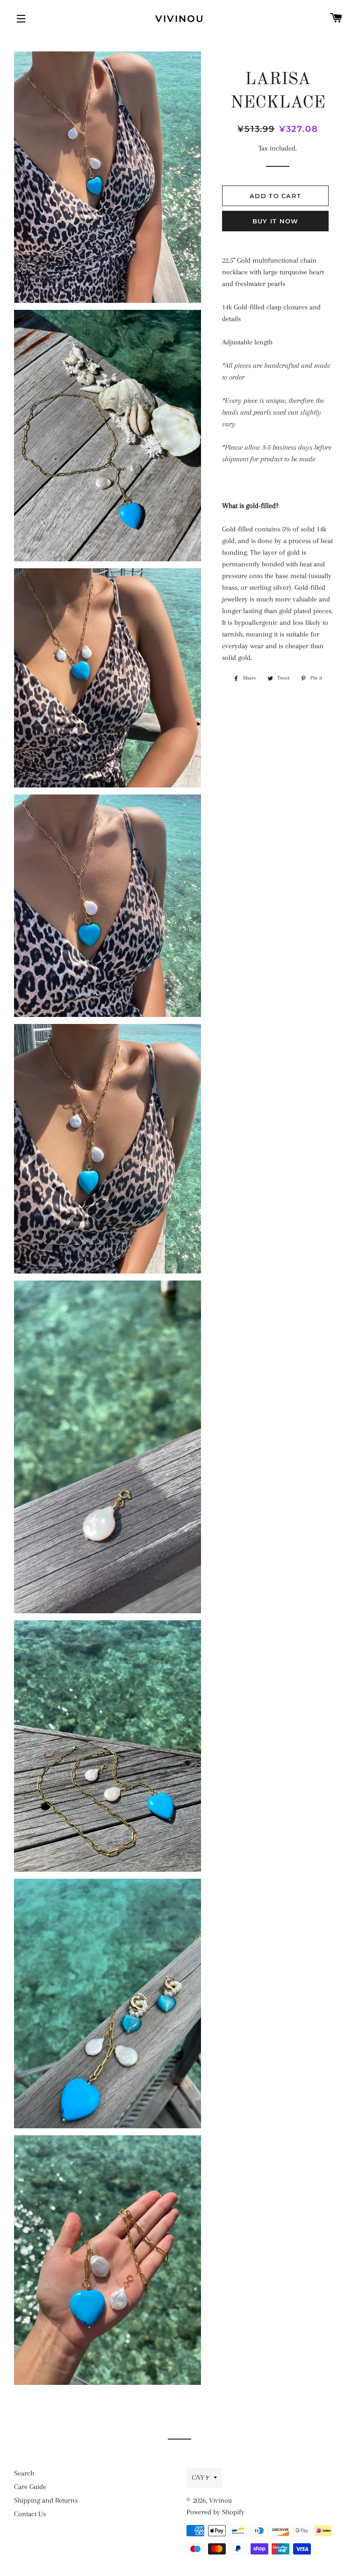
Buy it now (276, 221)
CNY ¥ (200, 2477)
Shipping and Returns (46, 2500)
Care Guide (30, 2487)
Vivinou (180, 19)
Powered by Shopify (215, 2512)
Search (24, 2473)
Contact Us (30, 2514)
